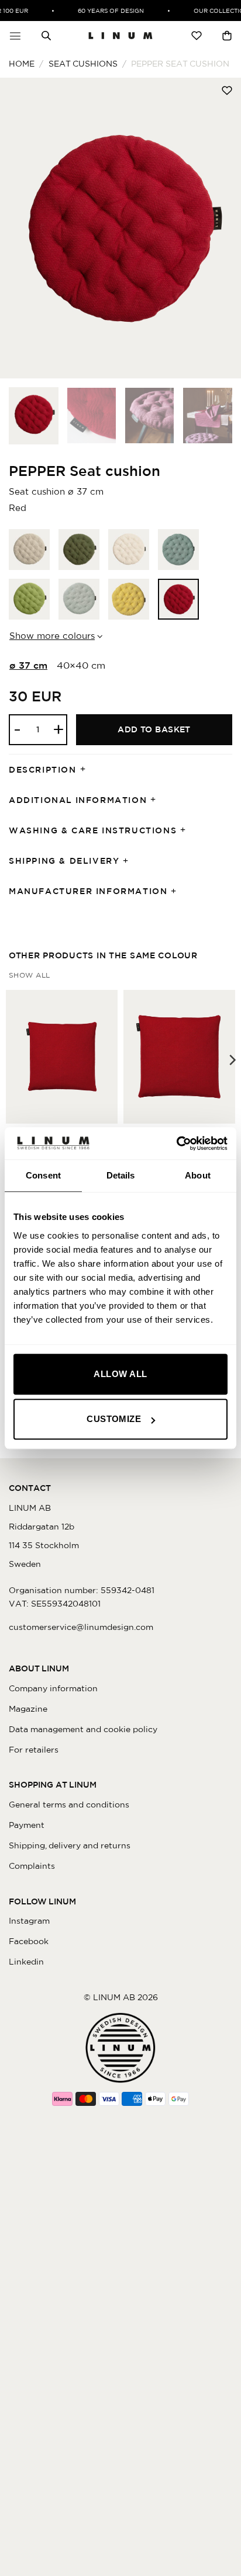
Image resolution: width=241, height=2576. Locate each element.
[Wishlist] (197, 36)
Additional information (78, 800)
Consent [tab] (43, 1175)
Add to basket (154, 729)
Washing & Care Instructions (93, 830)
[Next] (222, 228)
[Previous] (19, 228)
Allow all (120, 1374)
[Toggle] (87, 770)
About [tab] (198, 1175)
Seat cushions (83, 64)
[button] (15, 36)
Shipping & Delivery (64, 861)
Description (43, 770)
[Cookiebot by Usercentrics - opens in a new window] (176, 1143)
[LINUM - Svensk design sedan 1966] (120, 36)
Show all (30, 975)
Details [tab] (121, 1175)
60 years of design (106, 11)
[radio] (29, 550)
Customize (114, 1419)
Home (22, 64)
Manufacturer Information (88, 891)
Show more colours (52, 636)
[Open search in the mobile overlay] (46, 36)
